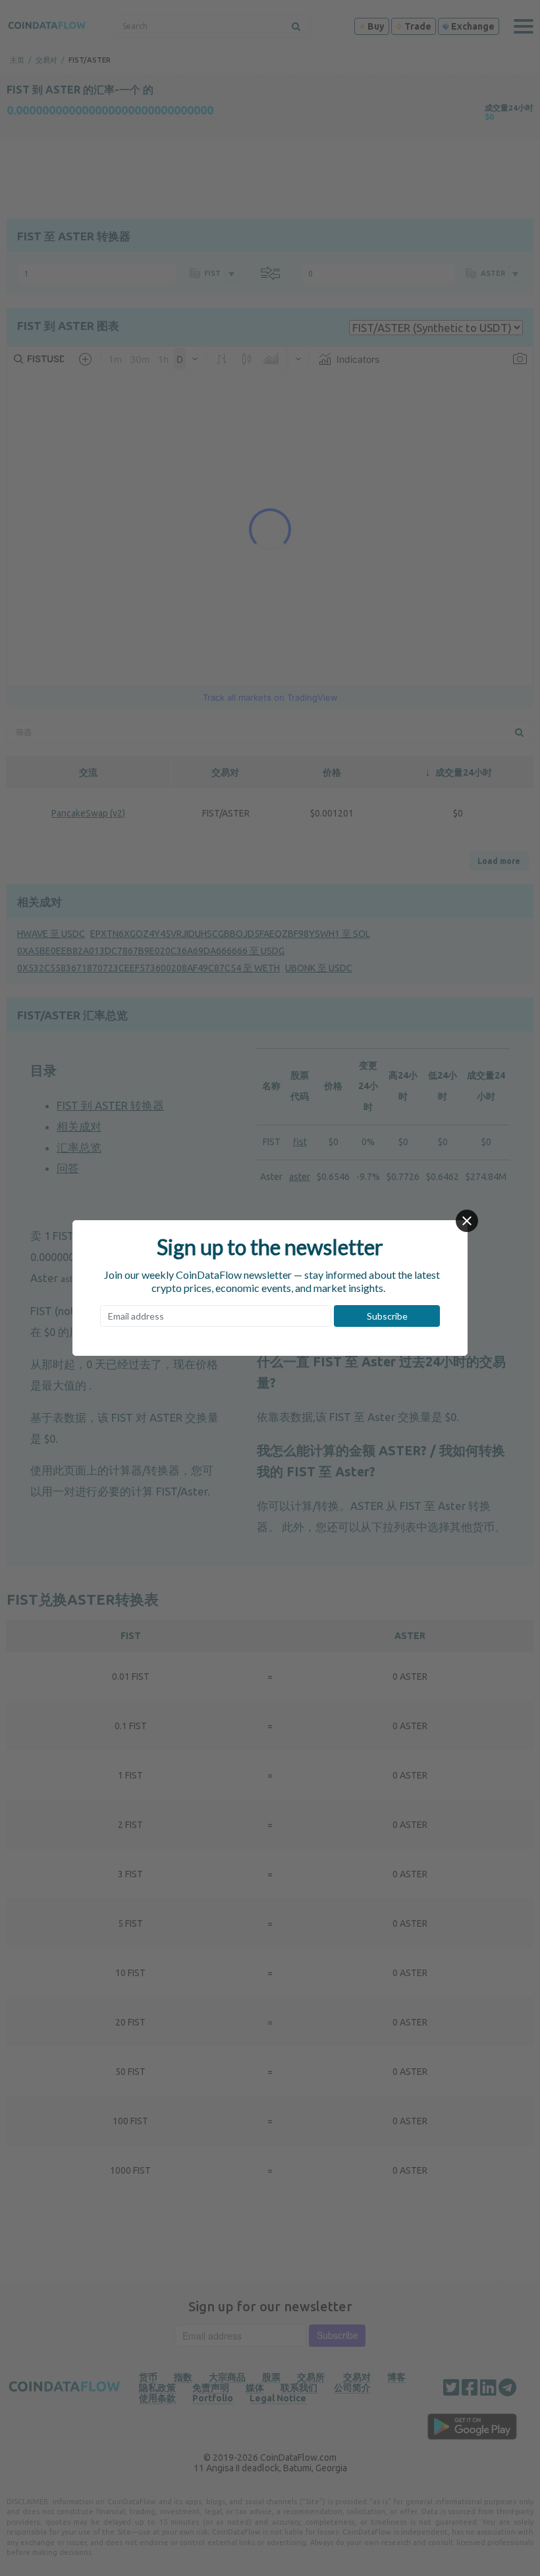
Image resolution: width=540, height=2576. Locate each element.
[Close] (467, 1221)
